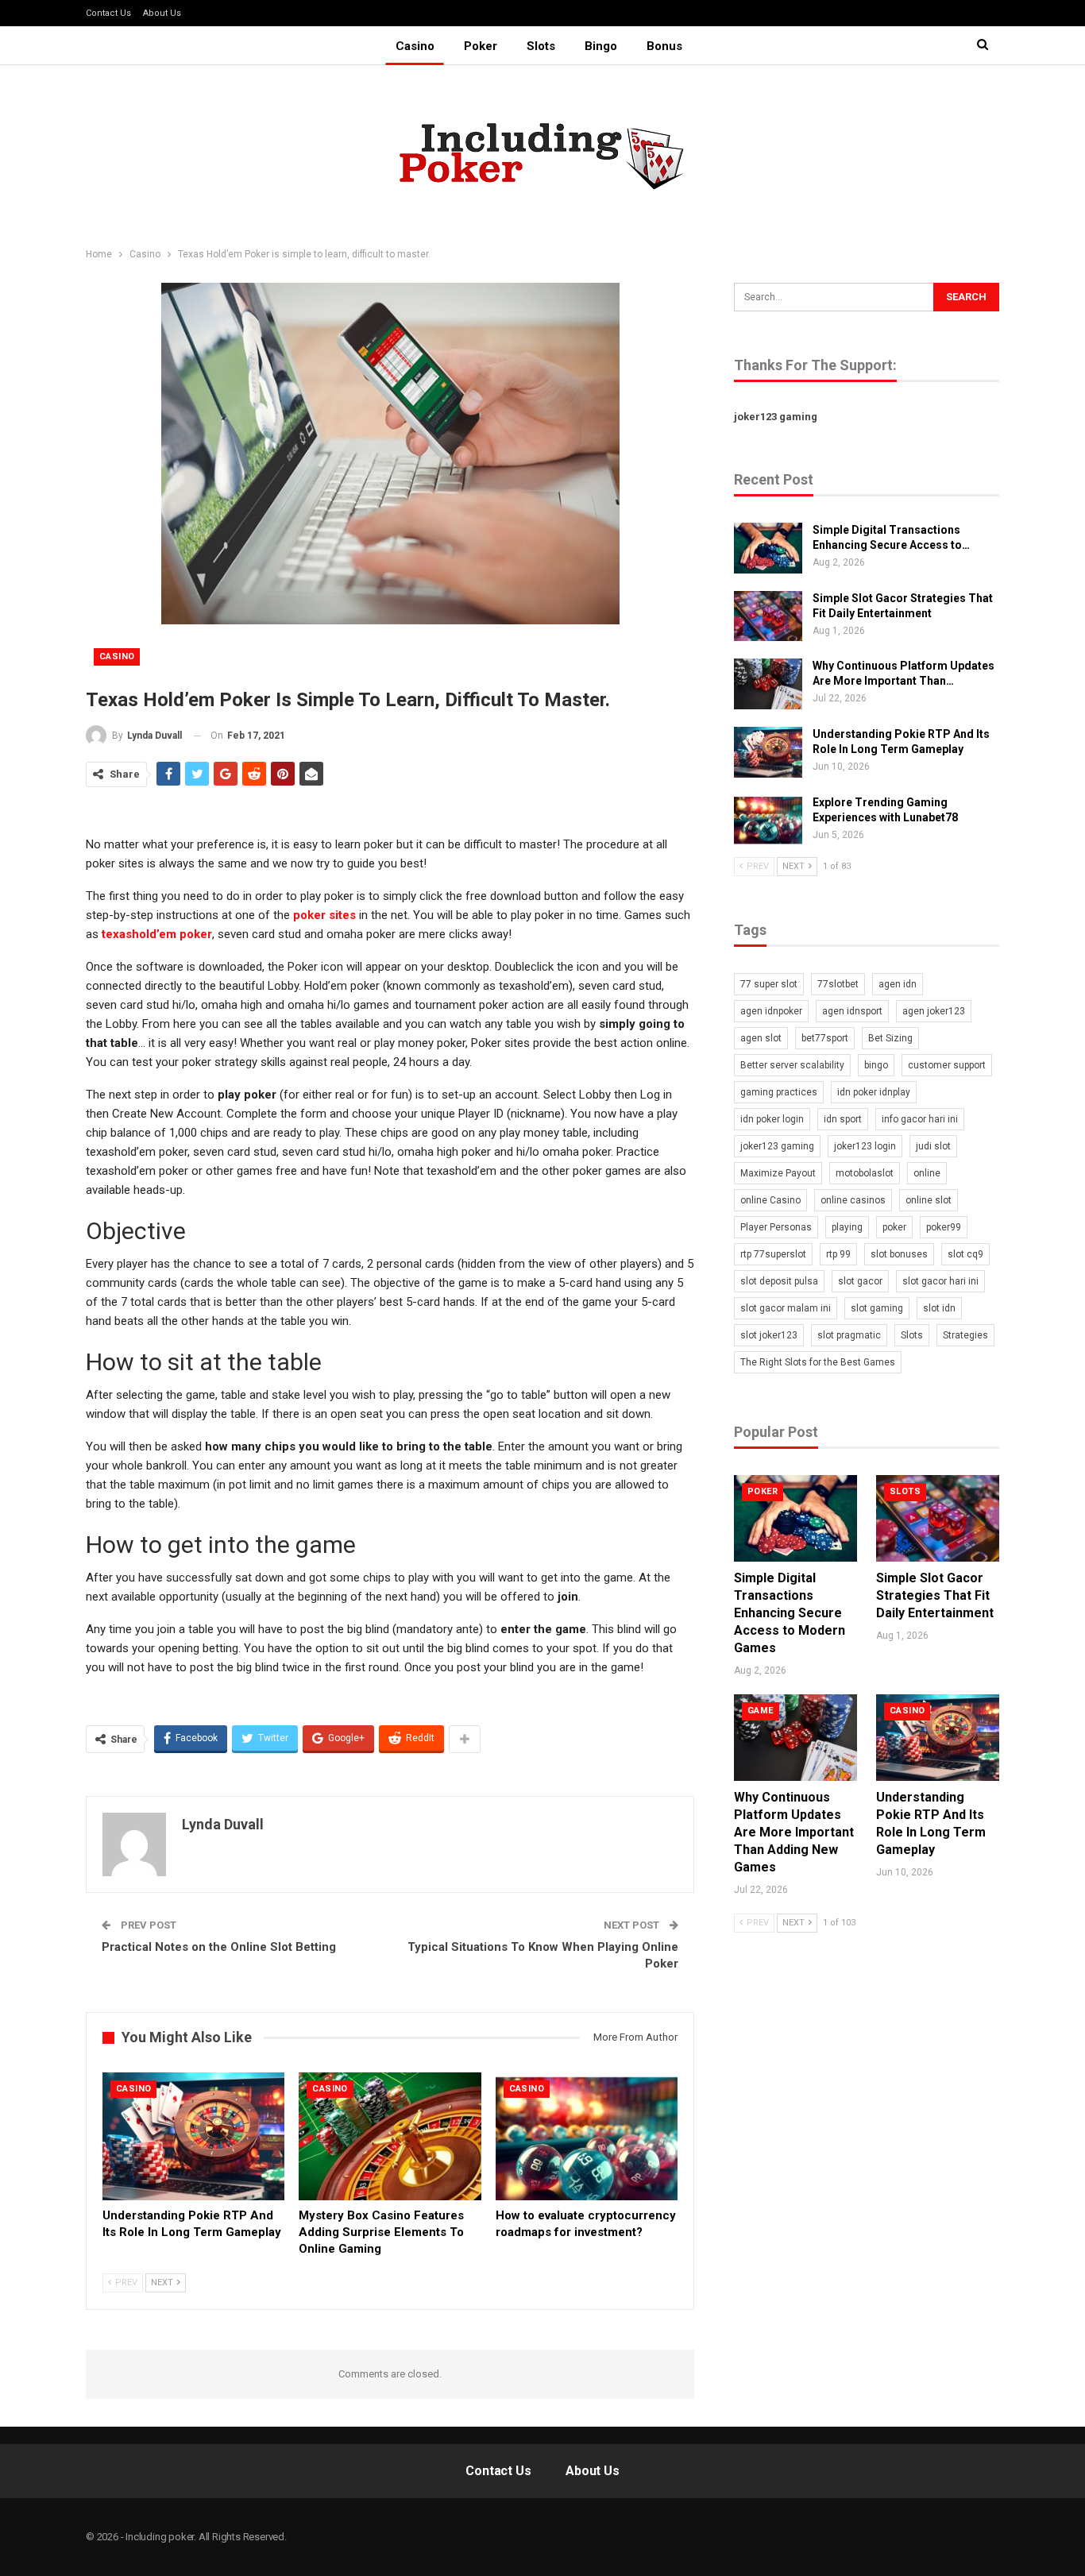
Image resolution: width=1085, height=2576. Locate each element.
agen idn (898, 984)
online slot (929, 1200)
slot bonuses (899, 1254)
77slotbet (838, 984)
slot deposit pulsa (779, 1281)
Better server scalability (792, 1065)
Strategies (965, 1335)
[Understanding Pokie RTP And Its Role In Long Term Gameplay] (193, 2136)
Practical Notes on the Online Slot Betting (219, 1947)
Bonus (664, 46)
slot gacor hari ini (940, 1281)
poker (894, 1227)
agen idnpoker (771, 1011)
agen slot (761, 1038)
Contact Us (108, 13)
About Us (162, 13)
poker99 (944, 1227)
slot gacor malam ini (786, 1308)
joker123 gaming (776, 417)
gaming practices (779, 1092)
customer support (947, 1065)
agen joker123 (934, 1011)
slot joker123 (769, 1335)
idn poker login (772, 1119)
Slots (541, 46)
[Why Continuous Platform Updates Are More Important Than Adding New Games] (768, 684)
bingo (876, 1065)
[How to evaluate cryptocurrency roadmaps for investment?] (587, 2136)
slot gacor (860, 1281)
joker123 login (865, 1146)
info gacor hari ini (920, 1119)
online (927, 1173)
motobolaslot (865, 1173)
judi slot (933, 1146)
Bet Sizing (890, 1038)
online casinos (853, 1200)
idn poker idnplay (874, 1092)
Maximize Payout (778, 1173)
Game (761, 1711)
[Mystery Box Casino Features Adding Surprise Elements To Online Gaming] (390, 2136)
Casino (415, 46)
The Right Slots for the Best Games (818, 1362)
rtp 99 (838, 1254)
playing (847, 1227)
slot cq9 (965, 1254)
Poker (481, 46)
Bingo (601, 46)
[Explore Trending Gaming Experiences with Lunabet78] (768, 821)
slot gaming (877, 1308)
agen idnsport (852, 1011)
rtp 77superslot (773, 1254)
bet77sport (825, 1038)
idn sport (843, 1119)
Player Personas (776, 1227)
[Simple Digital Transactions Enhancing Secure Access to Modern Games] (768, 548)
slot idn (939, 1308)
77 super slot (769, 984)
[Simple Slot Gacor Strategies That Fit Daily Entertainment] (768, 616)
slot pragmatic (849, 1335)
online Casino (770, 1200)
